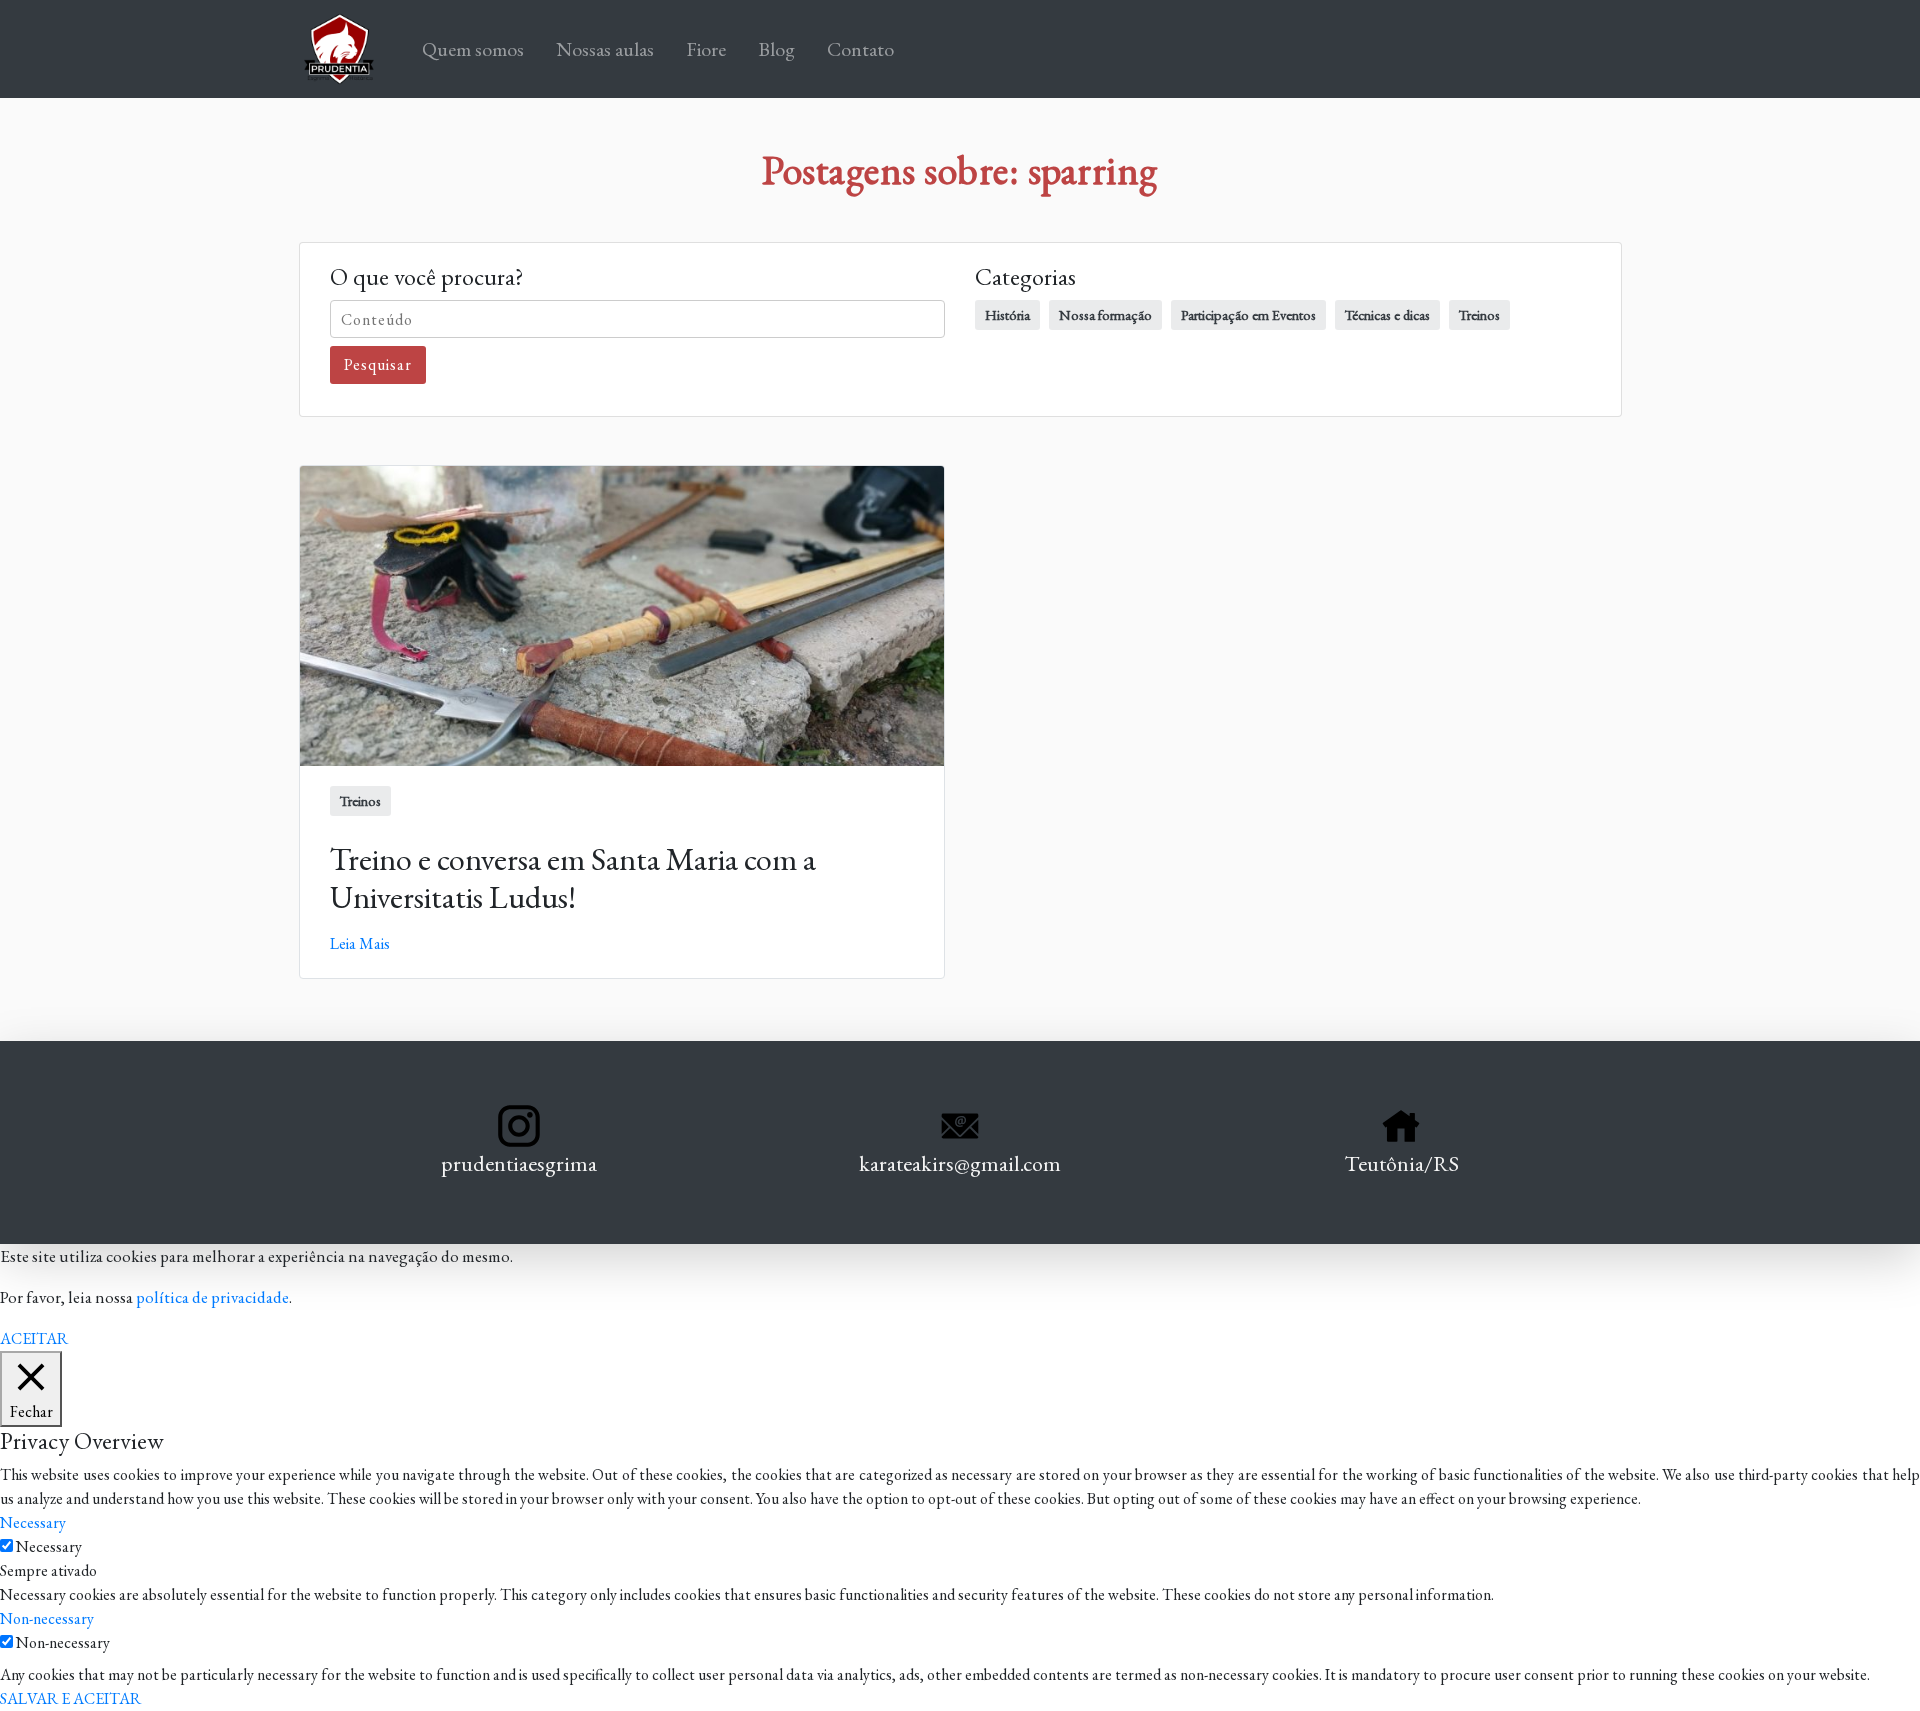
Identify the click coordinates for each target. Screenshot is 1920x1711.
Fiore (706, 49)
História (1007, 314)
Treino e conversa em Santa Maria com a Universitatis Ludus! (573, 878)
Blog (776, 49)
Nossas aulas (605, 49)
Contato (860, 49)
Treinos (1479, 314)
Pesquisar (378, 364)
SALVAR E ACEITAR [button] (70, 1698)
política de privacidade (212, 1297)
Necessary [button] (33, 1522)
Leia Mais (360, 943)
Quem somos (477, 48)
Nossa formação (1105, 314)
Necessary (49, 1546)
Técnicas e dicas (1387, 314)
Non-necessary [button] (47, 1618)
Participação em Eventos (1248, 314)
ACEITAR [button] (34, 1338)
